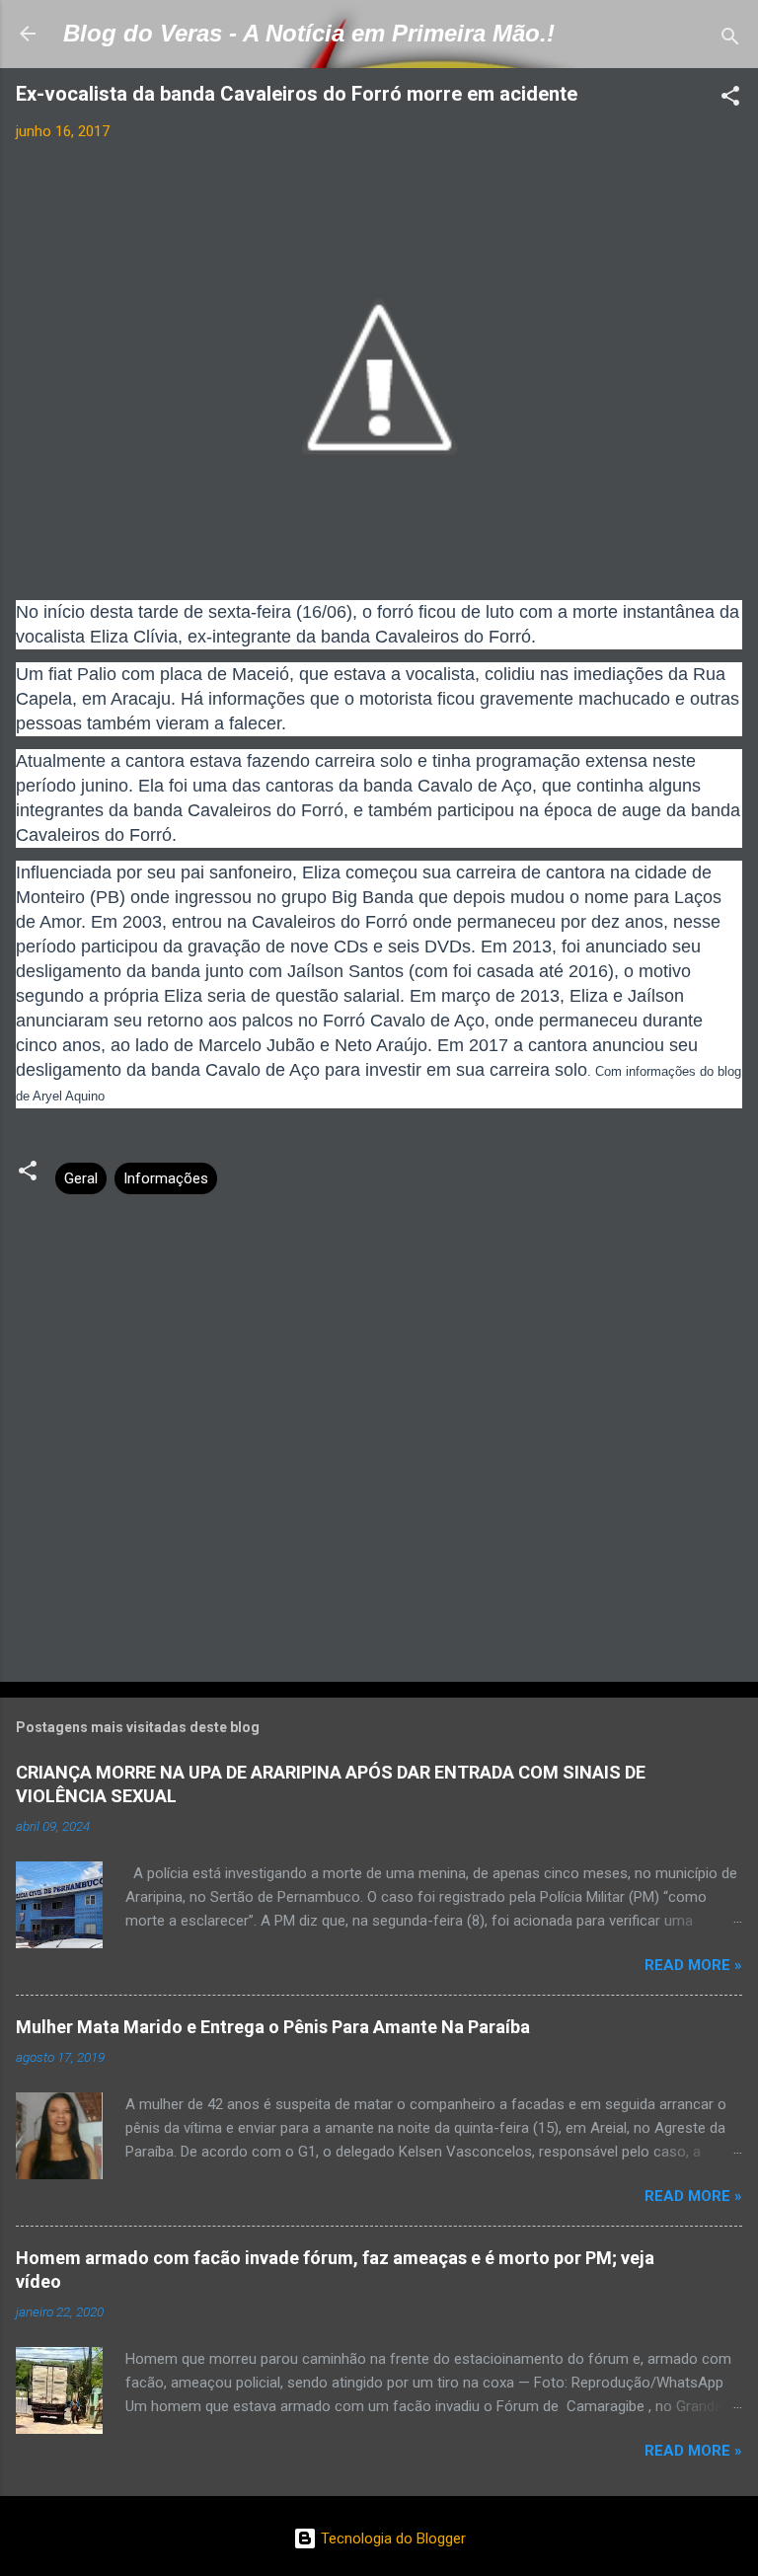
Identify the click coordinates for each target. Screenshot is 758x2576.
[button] (730, 99)
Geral (81, 1178)
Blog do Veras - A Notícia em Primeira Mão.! (309, 33)
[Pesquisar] (730, 40)
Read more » (693, 1965)
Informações (166, 1178)
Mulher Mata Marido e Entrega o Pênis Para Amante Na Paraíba (273, 2027)
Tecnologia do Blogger (391, 2538)
